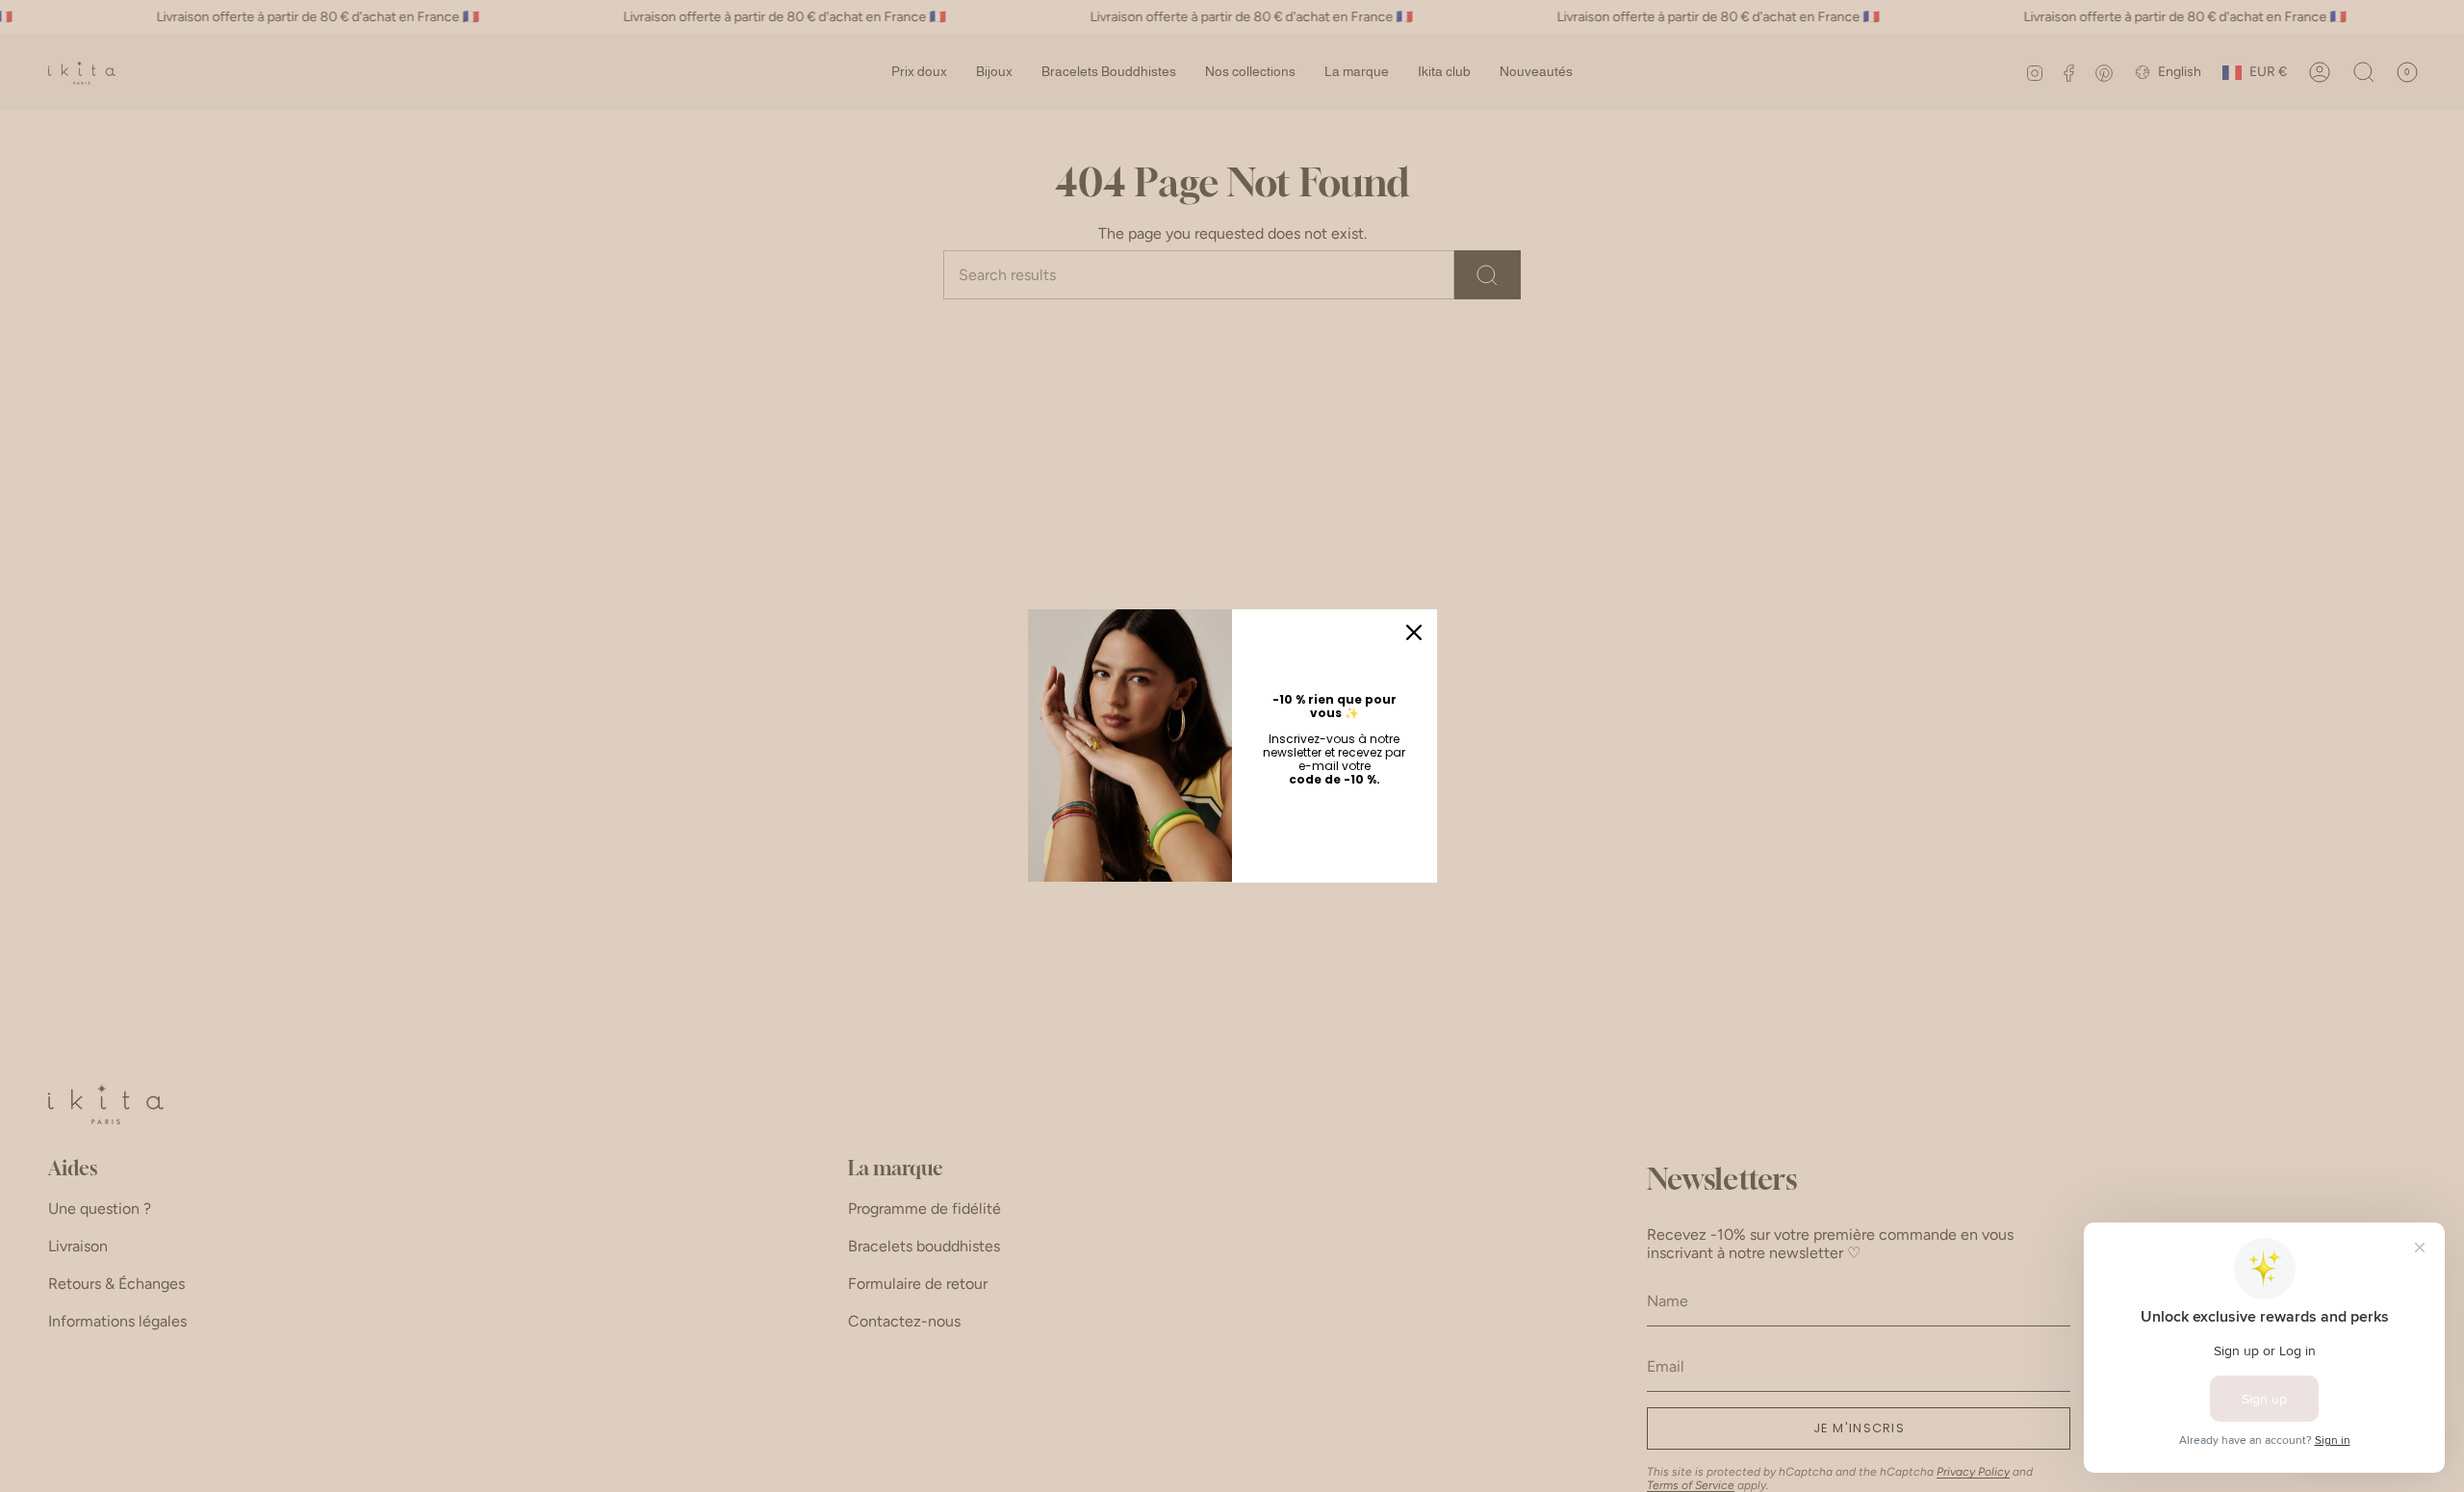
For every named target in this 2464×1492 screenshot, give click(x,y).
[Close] (1414, 632)
